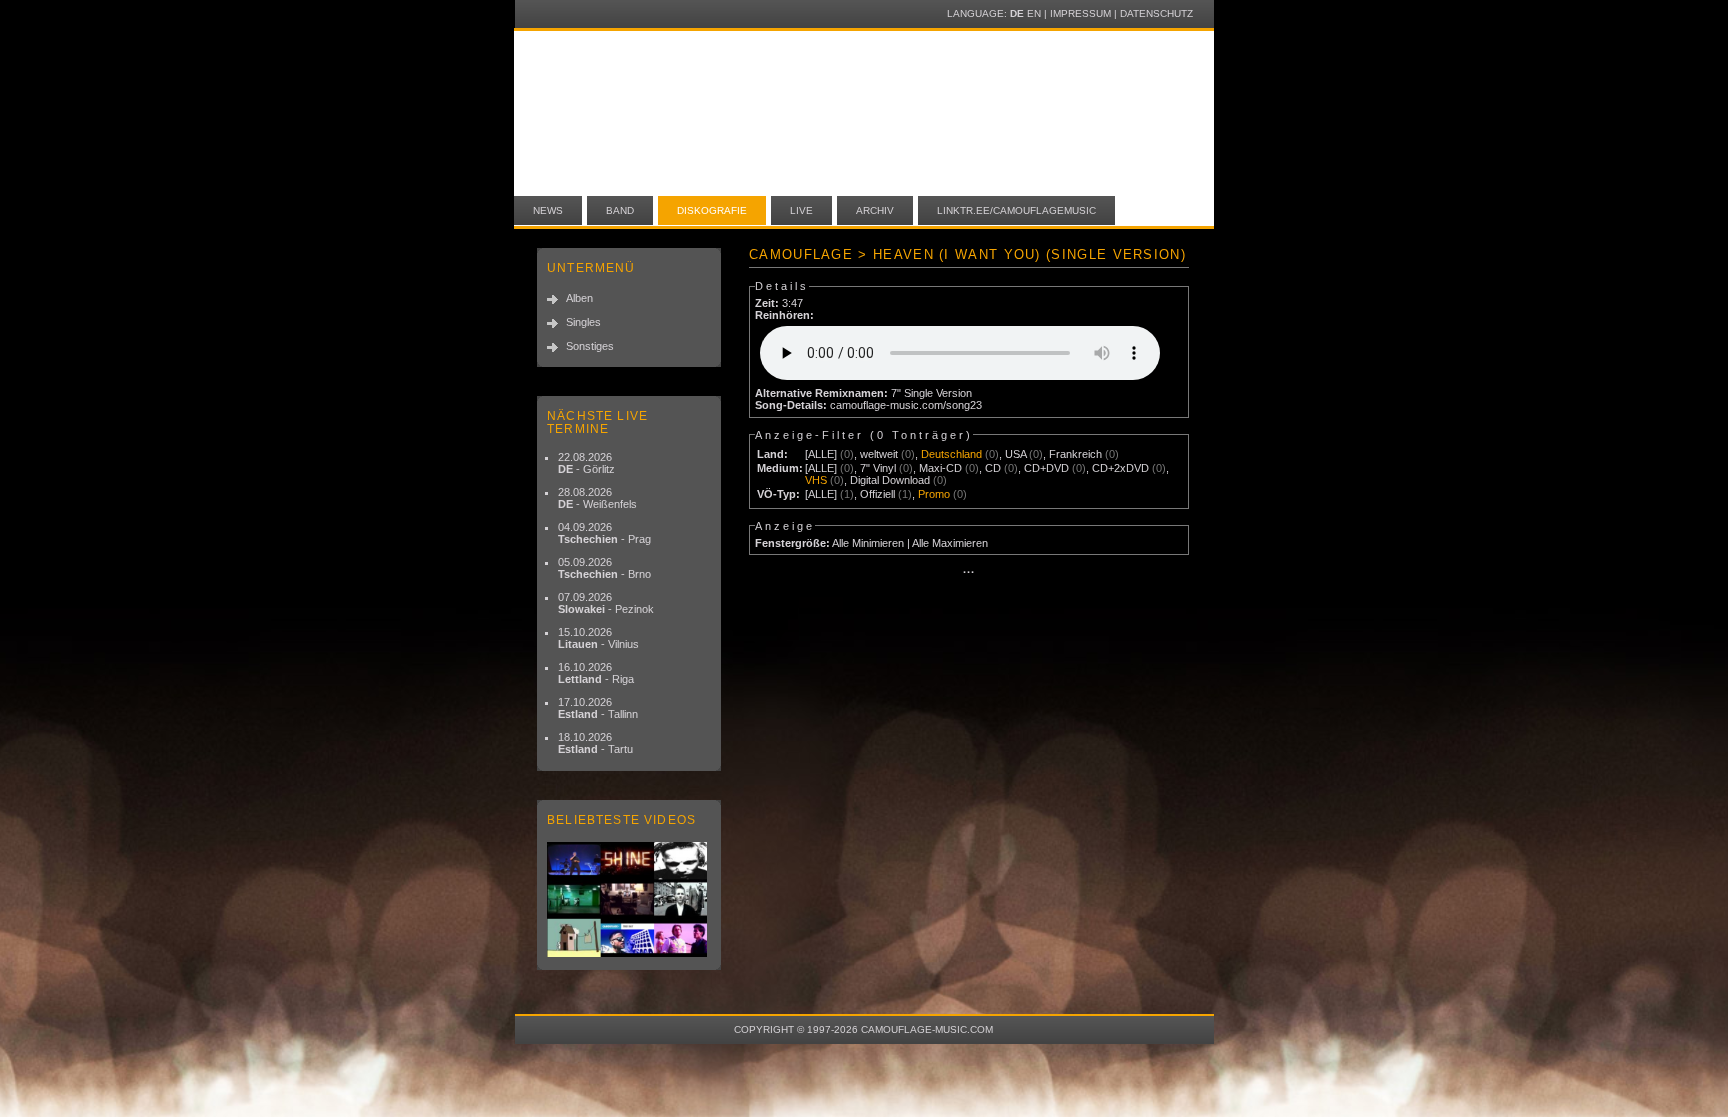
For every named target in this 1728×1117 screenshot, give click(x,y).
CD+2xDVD (1120, 468)
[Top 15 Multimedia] (629, 899)
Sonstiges (590, 346)
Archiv (875, 210)
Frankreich (1075, 454)
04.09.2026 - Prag (604, 533)
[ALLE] (821, 454)
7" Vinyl (878, 468)
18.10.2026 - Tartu (595, 743)
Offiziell (877, 494)
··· (969, 572)
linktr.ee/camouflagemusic (1016, 210)
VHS (816, 480)
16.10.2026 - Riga (596, 673)
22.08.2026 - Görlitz (586, 463)
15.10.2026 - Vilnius (598, 638)
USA (1015, 454)
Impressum (1080, 13)
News (548, 210)
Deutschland (951, 454)
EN (1034, 13)
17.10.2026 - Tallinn (598, 708)
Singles (583, 322)
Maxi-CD (940, 468)
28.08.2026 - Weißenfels (597, 498)
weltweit (879, 454)
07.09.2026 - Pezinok (606, 603)
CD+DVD (1046, 468)
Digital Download (890, 480)
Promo (934, 494)
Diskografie (712, 210)
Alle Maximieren (950, 543)
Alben (579, 298)
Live (801, 210)
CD (993, 468)
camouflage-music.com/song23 (906, 405)
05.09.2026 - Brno (604, 568)
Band (620, 210)
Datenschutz (1156, 13)
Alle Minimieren (868, 543)
